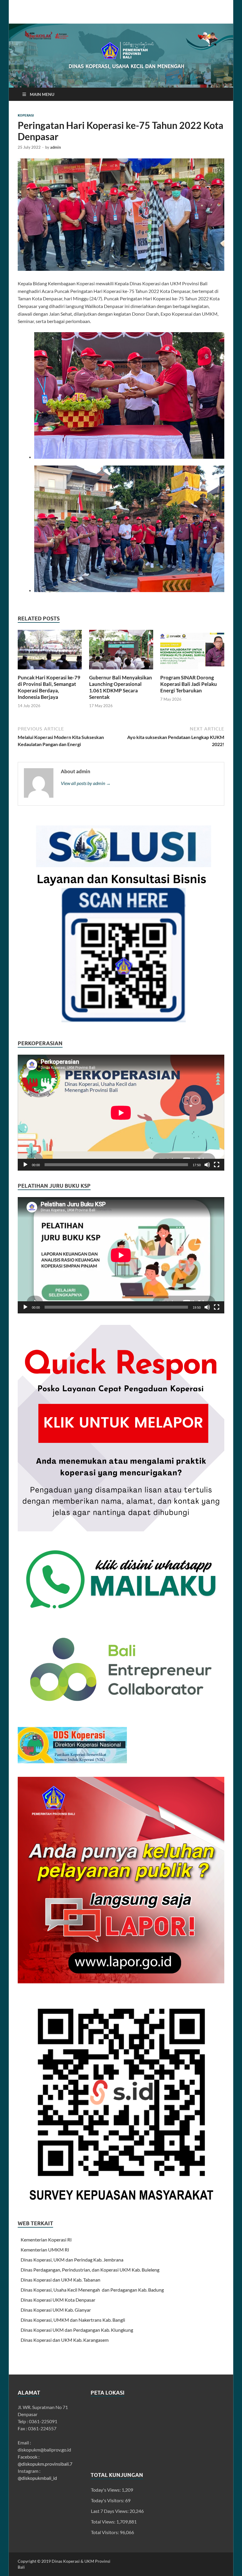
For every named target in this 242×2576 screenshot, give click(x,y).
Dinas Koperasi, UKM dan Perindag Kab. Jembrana (72, 2260)
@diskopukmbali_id (37, 2478)
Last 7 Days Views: (110, 2511)
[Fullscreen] (217, 1165)
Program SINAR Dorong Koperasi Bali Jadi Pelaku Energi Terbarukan (189, 684)
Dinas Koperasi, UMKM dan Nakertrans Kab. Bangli (73, 2320)
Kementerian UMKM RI (45, 2250)
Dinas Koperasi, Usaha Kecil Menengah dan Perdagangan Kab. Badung (92, 2290)
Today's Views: (106, 2490)
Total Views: (104, 2522)
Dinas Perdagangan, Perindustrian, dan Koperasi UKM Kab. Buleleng (90, 2270)
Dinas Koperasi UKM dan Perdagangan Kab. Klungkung (77, 2330)
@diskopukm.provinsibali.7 (45, 2464)
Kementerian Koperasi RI (46, 2240)
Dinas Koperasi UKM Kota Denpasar (58, 2300)
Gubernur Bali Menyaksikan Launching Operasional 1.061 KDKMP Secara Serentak (121, 687)
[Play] (25, 1165)
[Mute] (207, 1165)
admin (55, 147)
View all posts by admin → (86, 783)
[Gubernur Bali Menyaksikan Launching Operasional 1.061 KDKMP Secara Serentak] (121, 651)
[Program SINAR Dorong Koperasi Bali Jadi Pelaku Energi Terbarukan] (192, 651)
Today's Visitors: (108, 2500)
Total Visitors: (105, 2532)
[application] (121, 1113)
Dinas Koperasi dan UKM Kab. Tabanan (60, 2280)
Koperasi (26, 115)
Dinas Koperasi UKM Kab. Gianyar (56, 2310)
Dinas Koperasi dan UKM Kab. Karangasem (65, 2340)
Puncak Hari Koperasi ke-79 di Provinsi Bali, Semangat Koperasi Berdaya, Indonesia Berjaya (49, 687)
